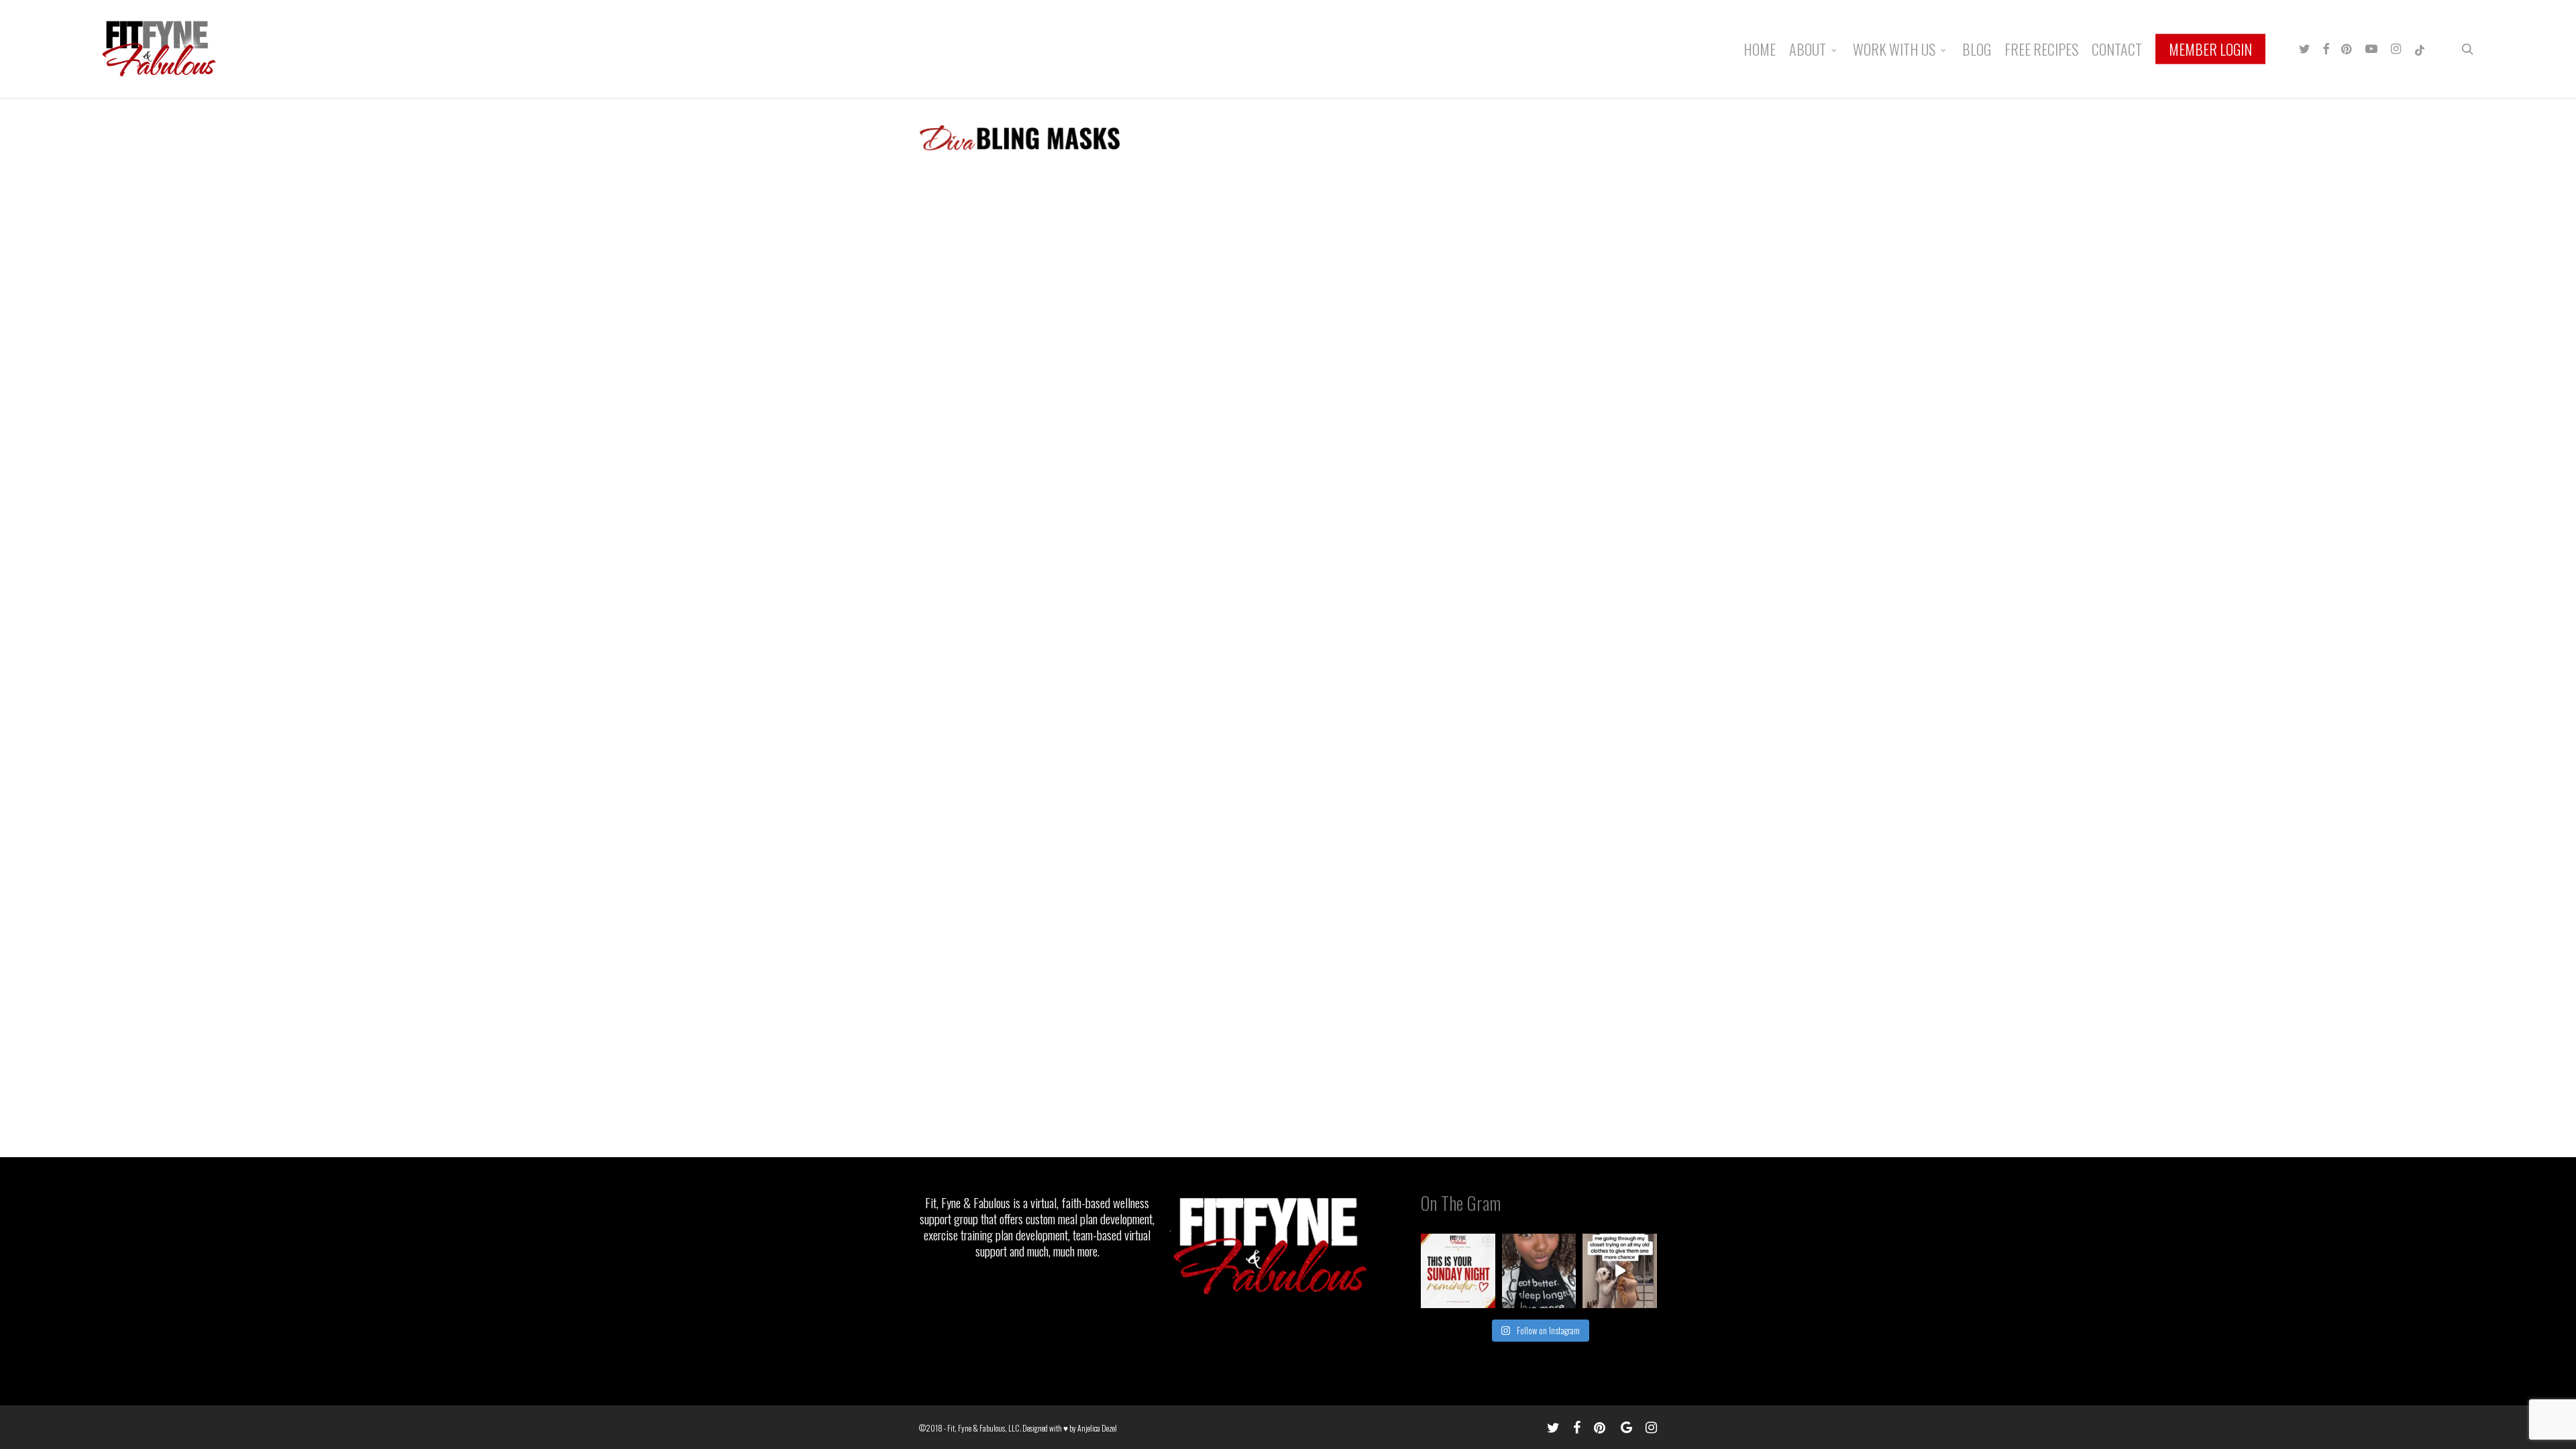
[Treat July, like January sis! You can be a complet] (1620, 1271)
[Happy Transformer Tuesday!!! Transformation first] (1539, 1271)
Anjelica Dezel (1097, 1428)
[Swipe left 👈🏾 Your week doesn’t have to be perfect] (1458, 1271)
